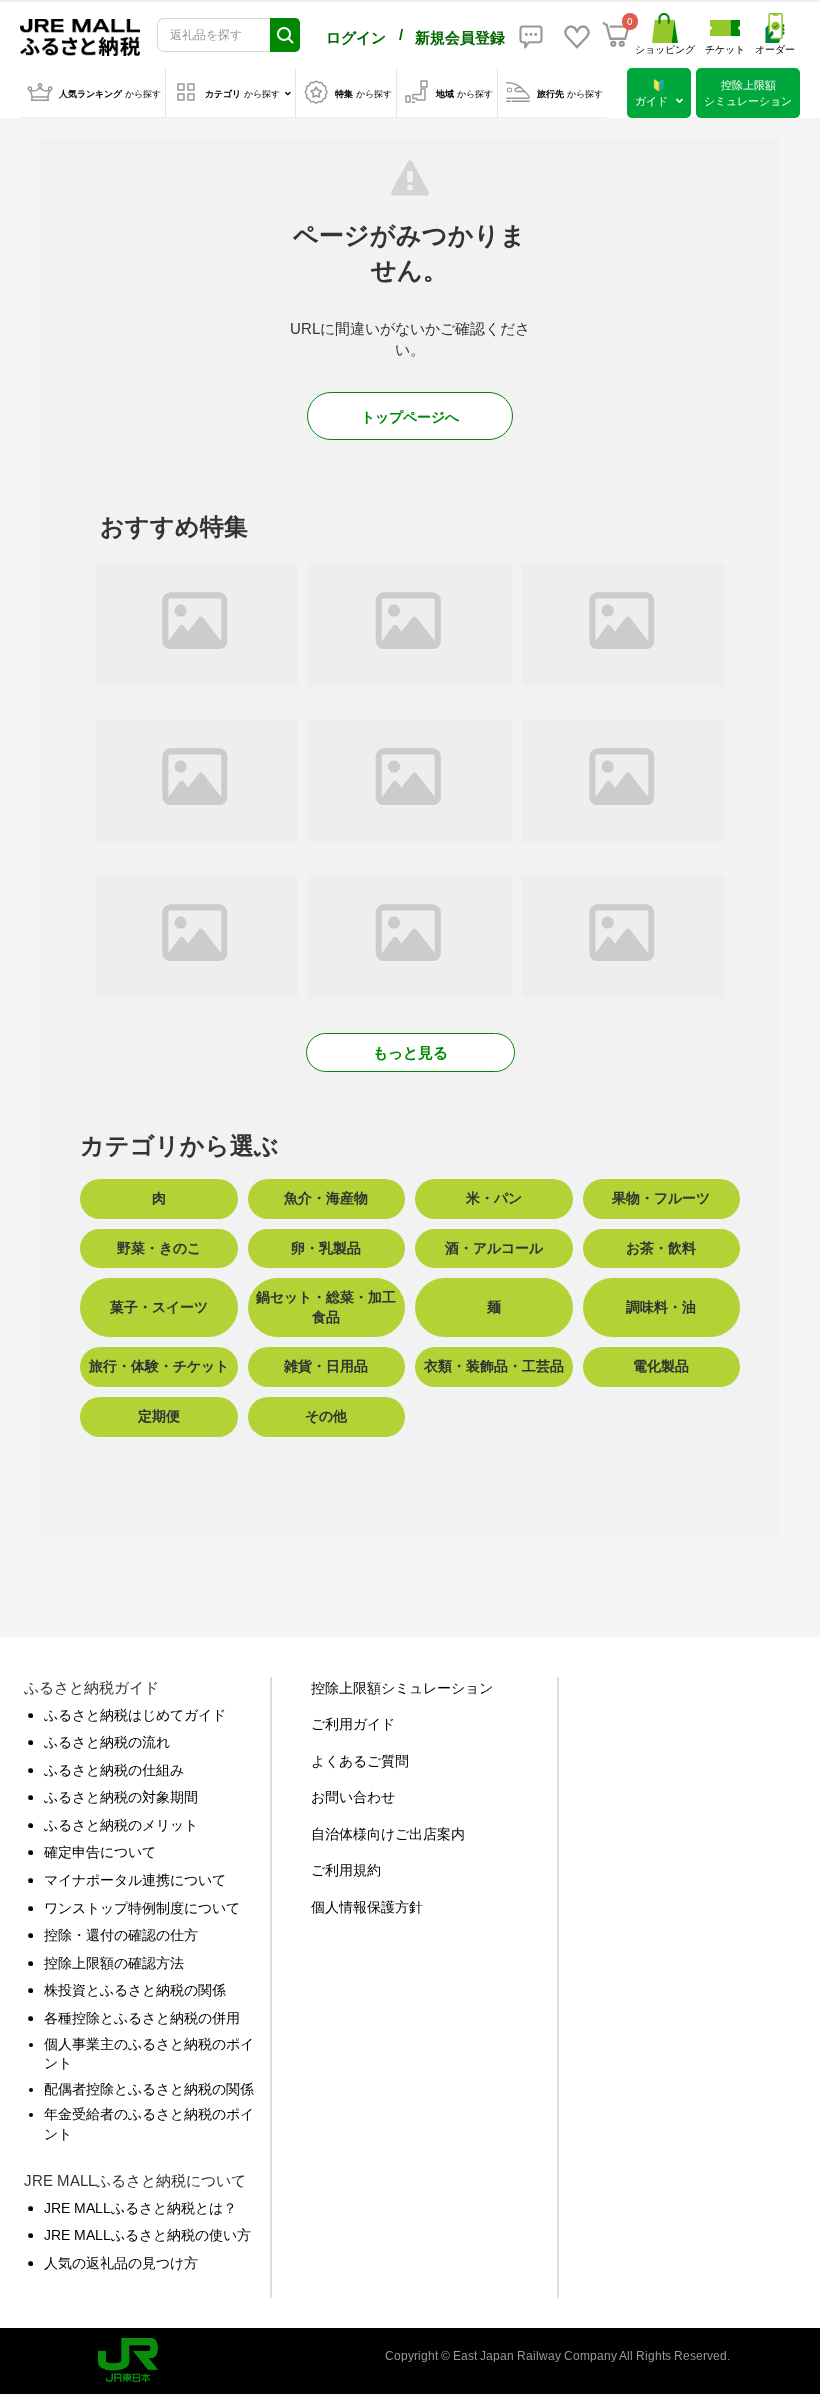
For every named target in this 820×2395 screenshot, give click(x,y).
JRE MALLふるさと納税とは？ (140, 2208)
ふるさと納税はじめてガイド (135, 1715)
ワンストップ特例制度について (142, 1908)
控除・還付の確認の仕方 (121, 1935)
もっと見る (410, 1052)
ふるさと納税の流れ (107, 1742)
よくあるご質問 (360, 1761)
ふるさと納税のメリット (121, 1825)
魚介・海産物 (326, 1198)
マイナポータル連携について (135, 1880)
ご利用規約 (346, 1870)
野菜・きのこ (159, 1248)
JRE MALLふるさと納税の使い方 (147, 2235)
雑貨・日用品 (326, 1366)
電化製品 (661, 1366)
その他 (326, 1416)
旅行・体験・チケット (159, 1366)
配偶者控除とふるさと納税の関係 (149, 2089)
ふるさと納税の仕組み (114, 1770)
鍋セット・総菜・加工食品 (326, 1307)
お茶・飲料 (661, 1248)
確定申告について (100, 1852)
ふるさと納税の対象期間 (121, 1797)
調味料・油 (661, 1307)
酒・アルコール (494, 1248)
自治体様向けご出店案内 (388, 1834)
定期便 (159, 1416)
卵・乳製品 (326, 1248)
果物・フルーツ (661, 1198)
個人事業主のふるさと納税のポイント (149, 2054)
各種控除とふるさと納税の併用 (142, 2018)
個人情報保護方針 (367, 1907)
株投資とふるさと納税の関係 (135, 1990)
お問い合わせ (353, 1797)
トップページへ (410, 417)
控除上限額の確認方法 (114, 1963)
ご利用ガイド (353, 1724)
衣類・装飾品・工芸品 (494, 1366)
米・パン (494, 1198)
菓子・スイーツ (159, 1307)
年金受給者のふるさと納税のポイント (149, 2124)
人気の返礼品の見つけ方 (121, 2263)
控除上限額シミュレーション (402, 1688)
